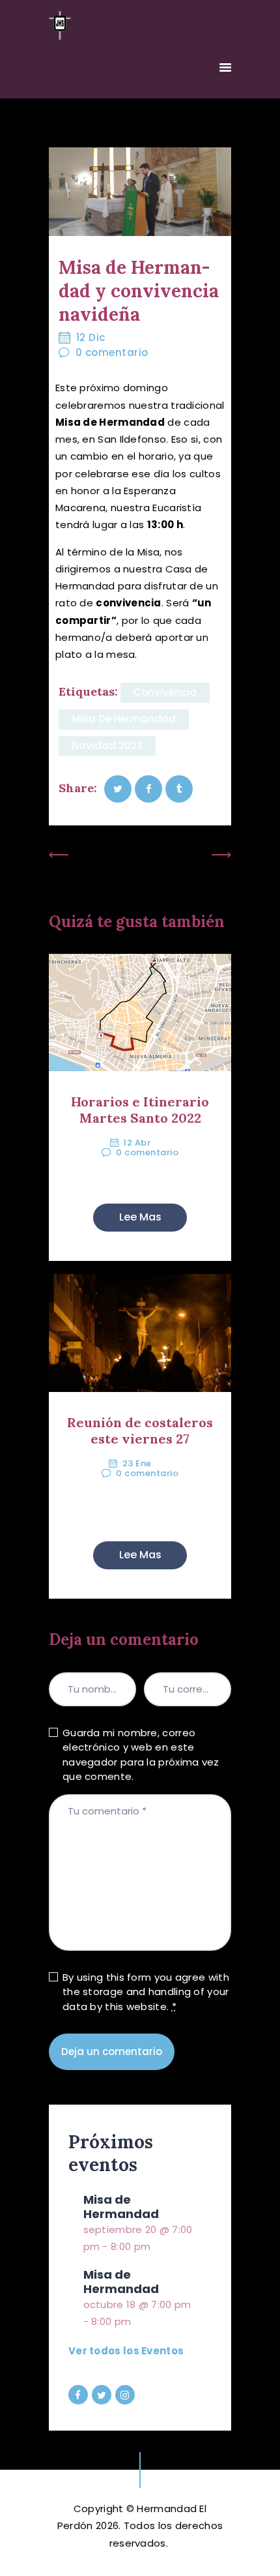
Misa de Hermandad (124, 719)
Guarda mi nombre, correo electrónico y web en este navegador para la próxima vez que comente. (141, 1755)
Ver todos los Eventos (126, 2351)
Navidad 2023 (107, 746)
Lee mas (140, 1217)
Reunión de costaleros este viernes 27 (140, 1430)
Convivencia (165, 692)
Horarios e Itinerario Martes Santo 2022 (140, 1110)
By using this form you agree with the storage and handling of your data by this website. (146, 1992)
